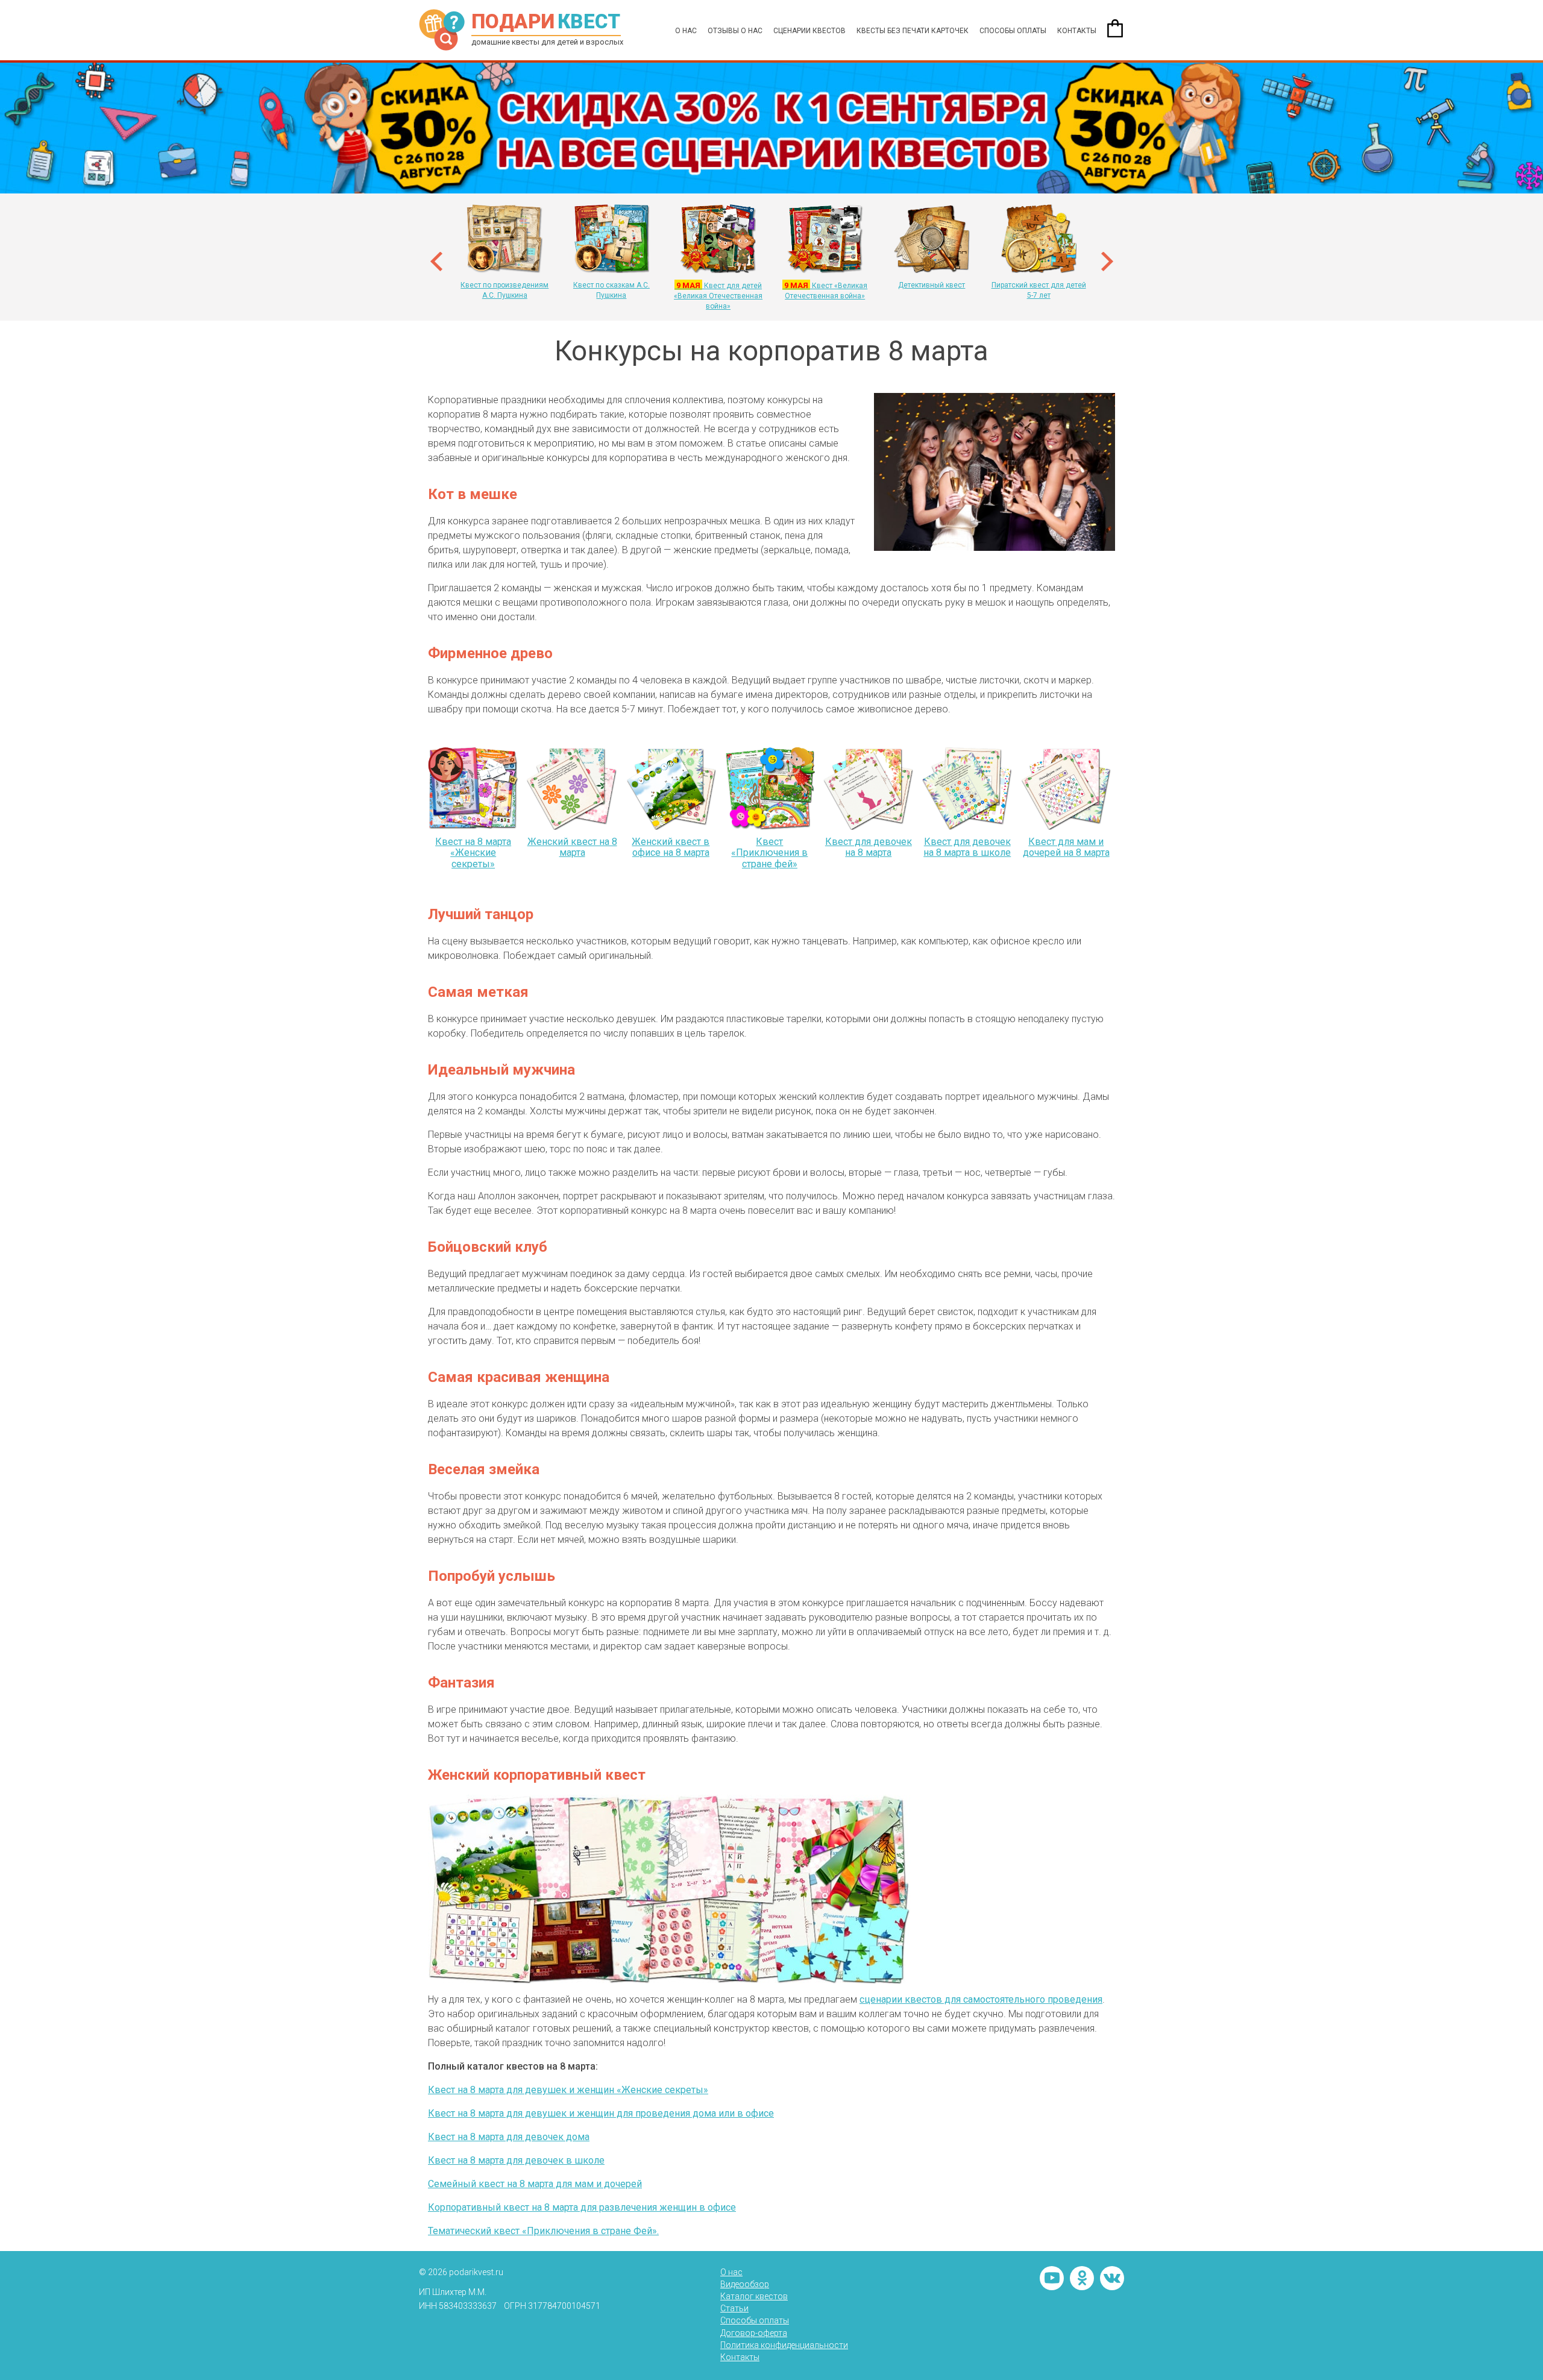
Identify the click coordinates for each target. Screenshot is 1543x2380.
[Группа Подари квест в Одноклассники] (1082, 2278)
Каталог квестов (754, 2296)
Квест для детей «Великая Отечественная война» (718, 296)
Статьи (734, 2308)
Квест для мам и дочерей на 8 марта (1066, 847)
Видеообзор (745, 2284)
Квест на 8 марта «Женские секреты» (473, 853)
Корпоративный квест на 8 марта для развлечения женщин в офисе (582, 2207)
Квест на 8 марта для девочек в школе (516, 2160)
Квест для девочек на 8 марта (869, 847)
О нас (686, 31)
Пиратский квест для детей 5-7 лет (1039, 290)
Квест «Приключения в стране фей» (769, 853)
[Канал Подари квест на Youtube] (1052, 2278)
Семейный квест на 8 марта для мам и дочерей (535, 2184)
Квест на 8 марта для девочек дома (509, 2137)
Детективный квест (932, 285)
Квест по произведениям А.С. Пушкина (504, 290)
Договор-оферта (754, 2333)
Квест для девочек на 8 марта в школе (967, 847)
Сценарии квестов (809, 31)
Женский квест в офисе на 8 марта (671, 847)
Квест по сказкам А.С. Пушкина (611, 290)
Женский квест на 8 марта (572, 847)
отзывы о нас (735, 31)
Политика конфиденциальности (784, 2345)
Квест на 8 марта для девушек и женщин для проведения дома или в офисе (601, 2113)
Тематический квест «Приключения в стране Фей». (543, 2231)
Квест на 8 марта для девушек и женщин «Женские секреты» (568, 2090)
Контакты (1077, 31)
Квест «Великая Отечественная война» (825, 290)
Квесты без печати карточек (913, 31)
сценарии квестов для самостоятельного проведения (981, 1999)
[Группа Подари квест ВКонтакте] (1112, 2278)
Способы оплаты (1013, 31)
